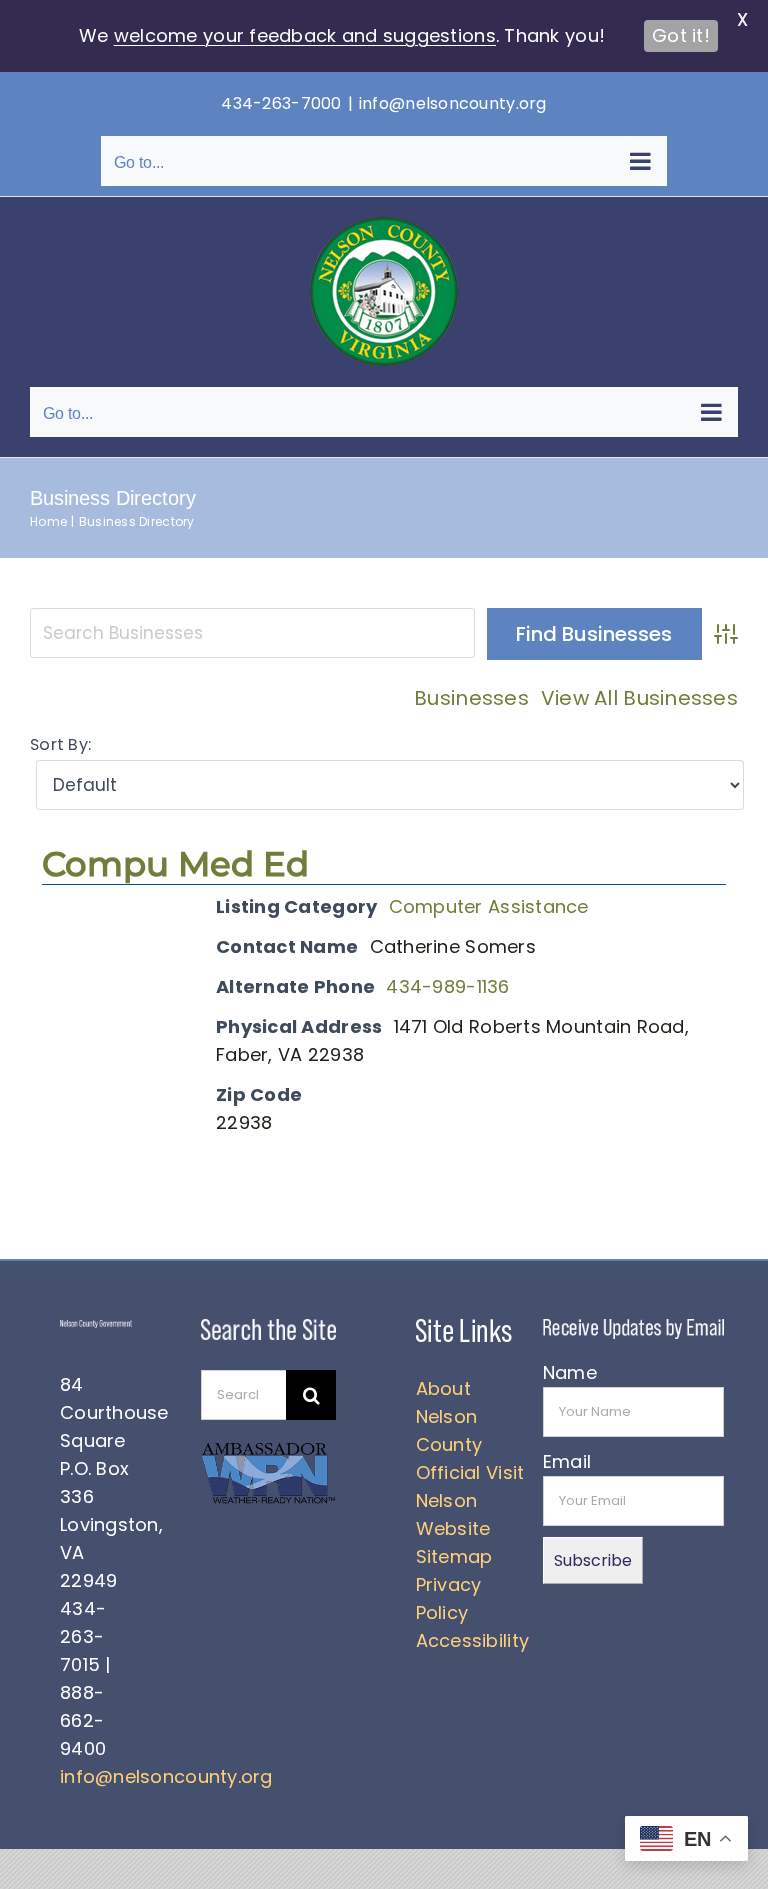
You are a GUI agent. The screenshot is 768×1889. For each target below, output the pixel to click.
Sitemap (454, 1556)
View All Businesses (639, 698)
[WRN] (268, 1448)
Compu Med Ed (175, 864)
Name (570, 1372)
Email (567, 1461)
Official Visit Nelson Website (470, 1500)
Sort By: (60, 744)
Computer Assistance (489, 906)
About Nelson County (449, 1416)
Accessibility (473, 1640)
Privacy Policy (449, 1598)
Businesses (471, 698)
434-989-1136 (447, 986)
